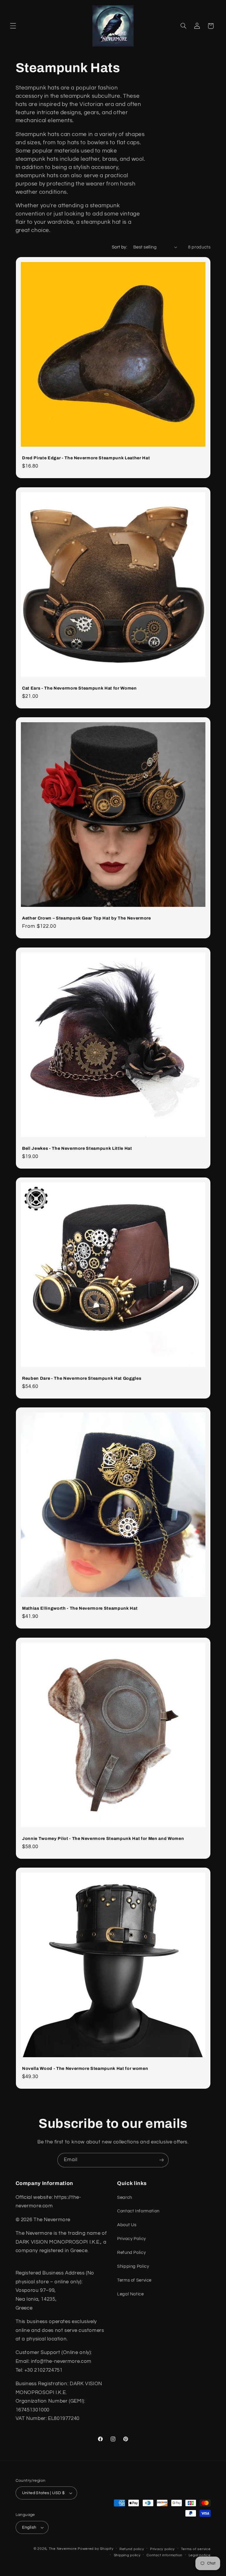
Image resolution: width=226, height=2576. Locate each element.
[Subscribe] (162, 2160)
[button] (13, 26)
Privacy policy (162, 2549)
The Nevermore (63, 2549)
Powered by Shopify (95, 2549)
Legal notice (200, 2555)
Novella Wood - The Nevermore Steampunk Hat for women (85, 2068)
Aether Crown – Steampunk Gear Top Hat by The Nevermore (87, 918)
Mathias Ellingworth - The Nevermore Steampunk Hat (80, 1608)
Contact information (164, 2555)
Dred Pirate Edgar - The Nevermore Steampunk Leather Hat (86, 458)
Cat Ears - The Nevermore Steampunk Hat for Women (79, 688)
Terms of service (196, 2549)
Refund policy (132, 2549)
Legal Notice (131, 2294)
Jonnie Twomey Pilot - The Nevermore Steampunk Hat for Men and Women (103, 1838)
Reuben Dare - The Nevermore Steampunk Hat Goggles (82, 1378)
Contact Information (138, 2211)
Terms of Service (134, 2280)
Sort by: (119, 247)
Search (125, 2198)
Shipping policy (127, 2555)
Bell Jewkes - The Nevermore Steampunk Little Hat (77, 1148)
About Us (127, 2225)
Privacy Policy (132, 2239)
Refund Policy (131, 2253)
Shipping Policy (133, 2266)
